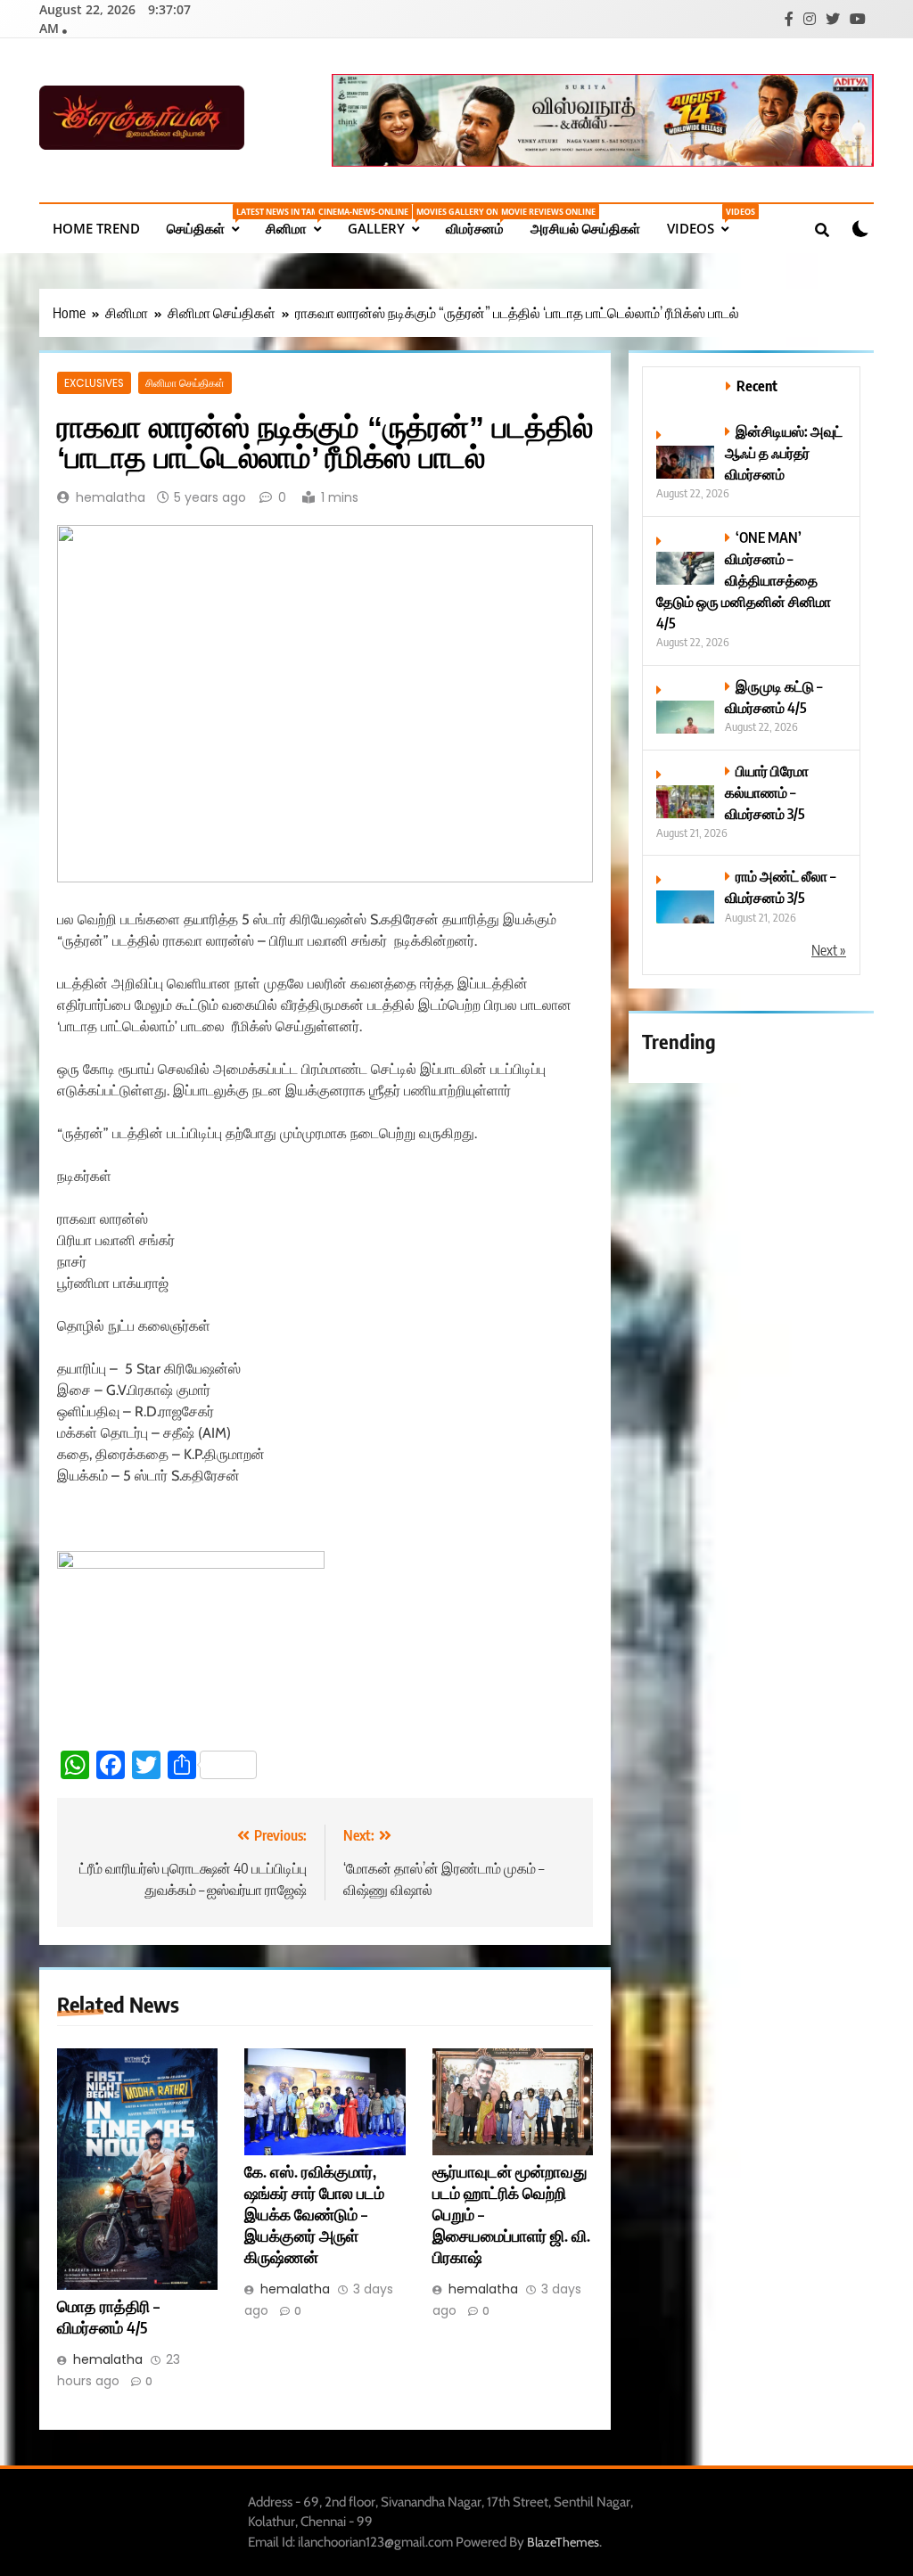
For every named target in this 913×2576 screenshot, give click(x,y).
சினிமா (300, 222)
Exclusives (94, 382)
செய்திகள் (210, 222)
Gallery (390, 222)
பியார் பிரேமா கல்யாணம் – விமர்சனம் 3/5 (767, 792)
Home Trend (96, 228)
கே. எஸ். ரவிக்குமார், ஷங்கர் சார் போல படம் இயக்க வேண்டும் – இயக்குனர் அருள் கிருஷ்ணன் (314, 2214)
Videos (704, 222)
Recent (757, 386)
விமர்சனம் (481, 222)
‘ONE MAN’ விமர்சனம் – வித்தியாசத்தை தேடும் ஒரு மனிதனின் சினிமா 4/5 (744, 580)
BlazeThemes (563, 2542)
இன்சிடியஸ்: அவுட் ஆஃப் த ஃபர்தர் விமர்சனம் (784, 452)
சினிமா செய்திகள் (185, 382)
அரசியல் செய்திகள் (585, 228)
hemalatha (111, 497)
